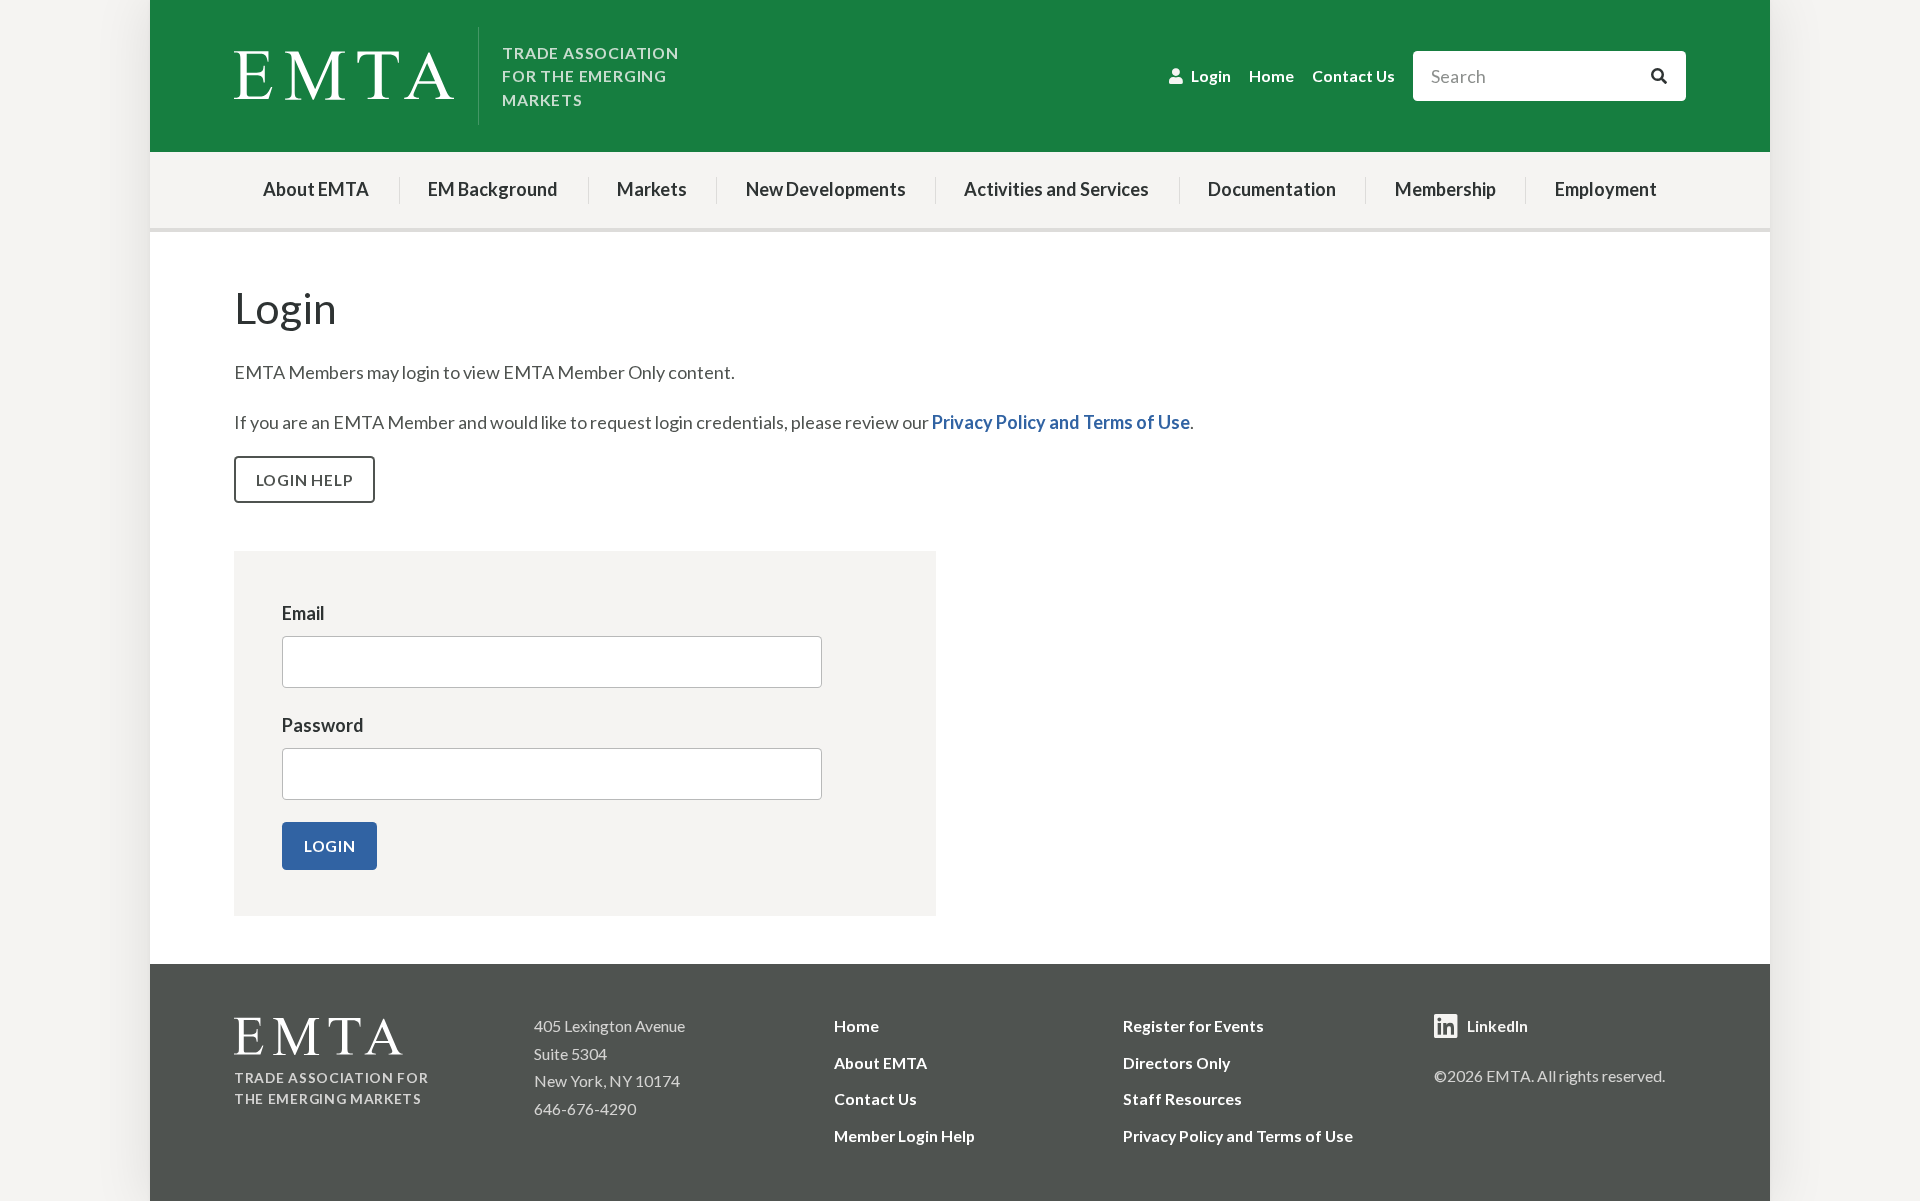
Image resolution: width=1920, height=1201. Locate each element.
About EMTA (316, 189)
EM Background (493, 189)
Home (1271, 75)
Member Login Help (904, 1135)
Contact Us (1353, 75)
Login (1211, 75)
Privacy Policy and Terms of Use (1061, 422)
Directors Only (1176, 1062)
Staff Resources (1182, 1098)
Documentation (1272, 189)
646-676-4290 (585, 1108)
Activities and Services (1056, 189)
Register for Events (1193, 1025)
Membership (1445, 189)
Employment (1606, 189)
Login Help (305, 479)
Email (303, 613)
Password (323, 725)
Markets (652, 189)
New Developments (826, 189)
